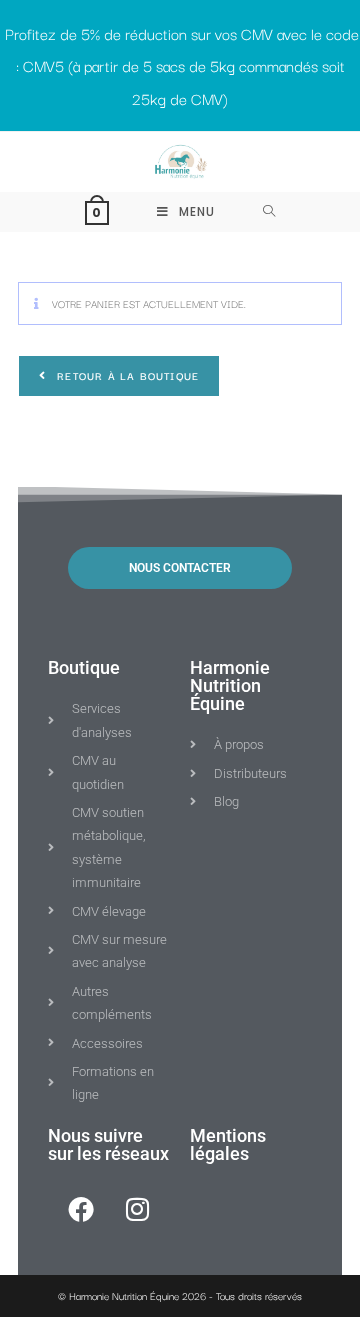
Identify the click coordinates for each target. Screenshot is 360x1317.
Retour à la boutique (126, 375)
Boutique (84, 667)
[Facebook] (81, 1209)
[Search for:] (269, 212)
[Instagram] (138, 1209)
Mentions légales (228, 1144)
